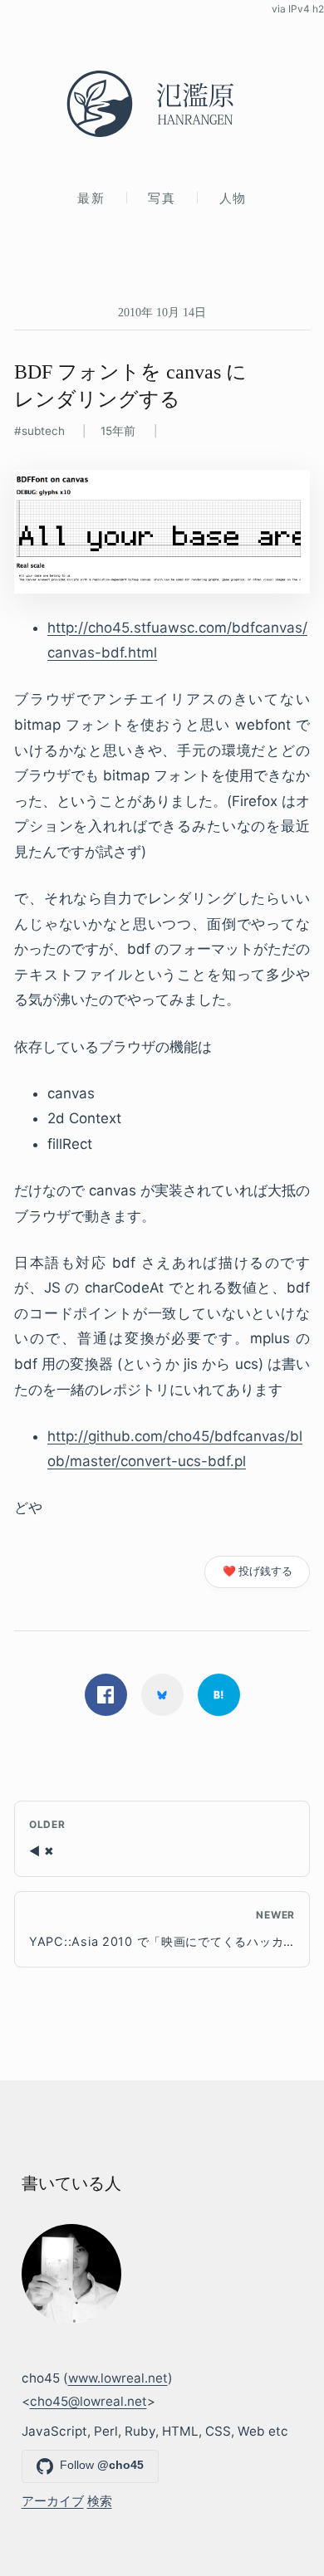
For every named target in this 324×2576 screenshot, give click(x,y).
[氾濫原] (162, 104)
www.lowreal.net (118, 2378)
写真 (162, 198)
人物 (233, 198)
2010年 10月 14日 (162, 312)
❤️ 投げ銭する (258, 1571)
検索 (100, 2501)
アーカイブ (53, 2501)
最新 (91, 198)
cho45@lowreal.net (88, 2401)
